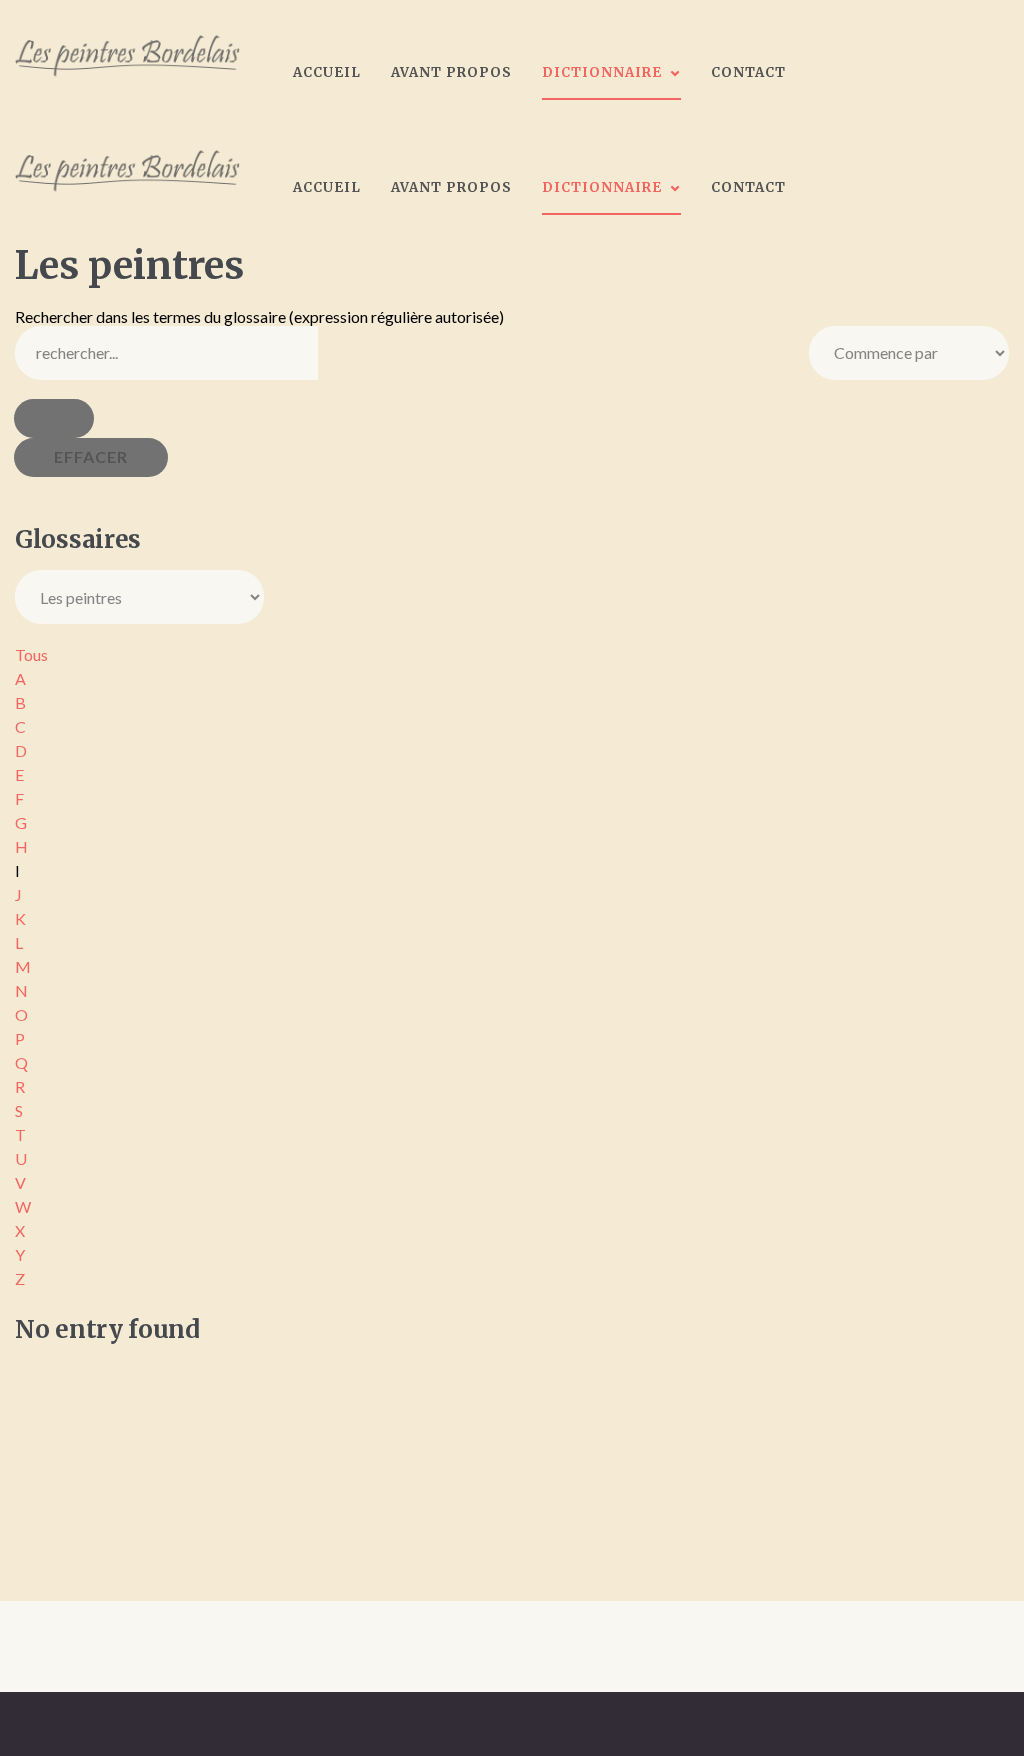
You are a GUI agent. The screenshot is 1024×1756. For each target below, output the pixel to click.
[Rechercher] (54, 418)
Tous (31, 654)
